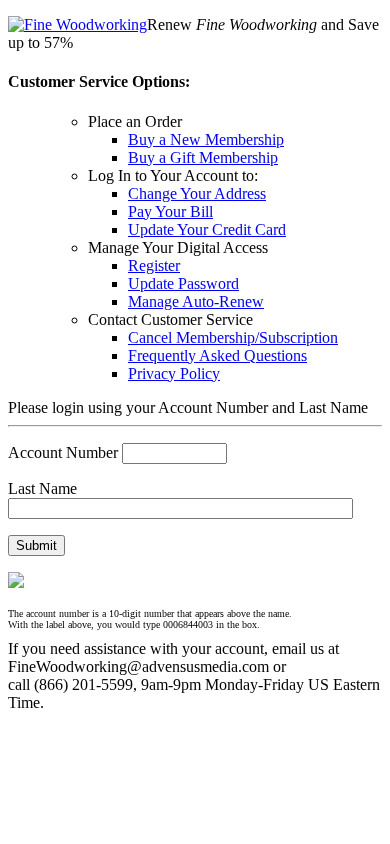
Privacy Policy (174, 373)
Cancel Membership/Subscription (233, 337)
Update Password (183, 283)
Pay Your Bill (170, 211)
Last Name (42, 488)
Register (154, 265)
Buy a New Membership (206, 139)
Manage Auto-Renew (196, 301)
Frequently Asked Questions (217, 355)
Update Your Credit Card (207, 229)
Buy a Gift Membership (203, 157)
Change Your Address (197, 193)
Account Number (63, 452)
